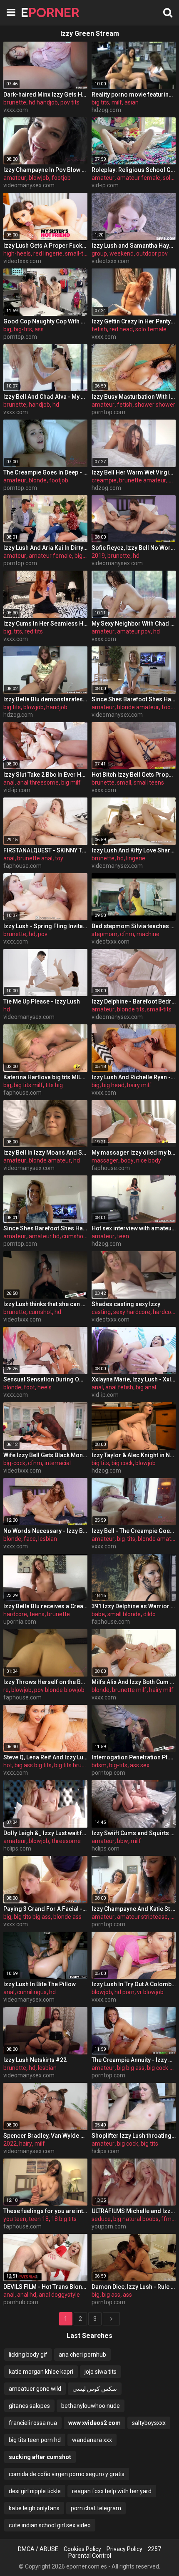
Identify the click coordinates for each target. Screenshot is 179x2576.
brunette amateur (143, 480)
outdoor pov (152, 253)
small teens (149, 782)
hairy (26, 2144)
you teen (15, 2219)
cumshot (40, 1312)
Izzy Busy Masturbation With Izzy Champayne (134, 397)
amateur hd (44, 1236)
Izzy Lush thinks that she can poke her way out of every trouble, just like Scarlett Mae (45, 1304)
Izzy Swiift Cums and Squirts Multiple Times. (134, 1833)
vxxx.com (16, 110)
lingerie (136, 858)
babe (98, 1614)
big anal (146, 1387)
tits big (54, 1085)
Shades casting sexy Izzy (126, 1304)
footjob (61, 178)
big (7, 329)
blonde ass (67, 1917)
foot (29, 1387)
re (6, 1690)
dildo (149, 1614)
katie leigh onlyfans (34, 2508)
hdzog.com (106, 110)
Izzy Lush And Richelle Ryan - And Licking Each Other (134, 1077)
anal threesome (38, 782)
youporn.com (109, 2226)
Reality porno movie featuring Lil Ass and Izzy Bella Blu (134, 94)
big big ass (131, 2068)
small (124, 782)
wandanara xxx (92, 2440)
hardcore (165, 1312)
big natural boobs (136, 2219)
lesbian (48, 1539)
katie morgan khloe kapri (41, 2372)
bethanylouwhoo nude (91, 2406)
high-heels (17, 253)
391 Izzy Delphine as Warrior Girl (134, 1606)
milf (117, 102)
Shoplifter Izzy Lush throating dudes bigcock (134, 2136)
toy (59, 858)
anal (9, 782)
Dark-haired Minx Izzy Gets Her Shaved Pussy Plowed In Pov (45, 94)
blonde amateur (138, 707)
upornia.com (20, 1622)
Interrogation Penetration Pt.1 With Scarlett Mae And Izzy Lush (134, 1757)
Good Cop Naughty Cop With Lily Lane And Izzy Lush (45, 321)
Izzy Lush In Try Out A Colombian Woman (134, 1984)
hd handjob (43, 102)
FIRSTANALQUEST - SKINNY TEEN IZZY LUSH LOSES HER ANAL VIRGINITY (45, 850)
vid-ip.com (105, 185)
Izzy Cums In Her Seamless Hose (45, 624)
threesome (66, 1841)
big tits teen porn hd (35, 2440)
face (30, 1539)
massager (105, 1160)
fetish (99, 329)
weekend (122, 253)
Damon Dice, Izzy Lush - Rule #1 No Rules (134, 2287)
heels (45, 1387)
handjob (39, 405)
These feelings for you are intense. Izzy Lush (45, 2211)
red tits (34, 631)
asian (132, 102)
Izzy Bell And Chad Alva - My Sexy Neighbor (45, 397)
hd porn (124, 1992)
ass (39, 329)
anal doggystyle (59, 2295)
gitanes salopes (29, 2406)
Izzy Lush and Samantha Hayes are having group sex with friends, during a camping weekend (134, 246)
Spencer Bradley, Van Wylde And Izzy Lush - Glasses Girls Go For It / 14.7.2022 (45, 2136)
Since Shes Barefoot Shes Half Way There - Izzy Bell (134, 699)
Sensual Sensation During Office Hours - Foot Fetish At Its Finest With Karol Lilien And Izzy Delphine (45, 1379)
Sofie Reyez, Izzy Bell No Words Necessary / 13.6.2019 (134, 548)
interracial (58, 1463)
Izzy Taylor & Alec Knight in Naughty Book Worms (134, 1455)
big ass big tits (33, 1765)
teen (123, 1236)
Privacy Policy (124, 2549)
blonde (38, 480)
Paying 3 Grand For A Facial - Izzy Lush (45, 1909)
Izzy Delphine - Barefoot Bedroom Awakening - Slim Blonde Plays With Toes (134, 1001)
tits (18, 631)
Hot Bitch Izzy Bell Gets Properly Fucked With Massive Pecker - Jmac (134, 775)
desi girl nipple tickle (35, 2491)
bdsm (99, 1765)
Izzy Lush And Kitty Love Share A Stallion (134, 850)
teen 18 (39, 2219)
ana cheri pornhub (82, 2355)
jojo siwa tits (101, 2372)
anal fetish (119, 1387)
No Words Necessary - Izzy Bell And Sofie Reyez (45, 1531)
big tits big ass (32, 1917)
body (127, 1160)
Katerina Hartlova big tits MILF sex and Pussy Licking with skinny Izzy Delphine (45, 1077)
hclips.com (17, 1848)
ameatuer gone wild (35, 2389)
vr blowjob (150, 1992)
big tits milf (28, 1085)
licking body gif (28, 2355)
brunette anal (35, 858)
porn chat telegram (96, 2508)
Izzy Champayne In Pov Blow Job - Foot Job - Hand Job (45, 170)
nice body (149, 1160)
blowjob (39, 178)
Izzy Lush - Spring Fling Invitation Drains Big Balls (45, 926)
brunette (15, 102)
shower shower (155, 405)
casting (101, 1312)
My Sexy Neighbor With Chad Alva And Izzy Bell (134, 624)
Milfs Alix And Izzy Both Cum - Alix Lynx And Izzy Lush (134, 1682)
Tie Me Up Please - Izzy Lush (42, 1001)
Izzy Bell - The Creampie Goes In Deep (134, 1531)
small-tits (77, 253)
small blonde (124, 1614)
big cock (122, 1463)
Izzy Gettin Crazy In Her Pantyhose (134, 321)
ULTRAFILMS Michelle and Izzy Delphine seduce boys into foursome (134, 2211)
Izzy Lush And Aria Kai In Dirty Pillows (45, 548)
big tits (100, 102)
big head (113, 1085)
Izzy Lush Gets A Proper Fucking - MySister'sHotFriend (45, 246)
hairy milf (139, 1085)
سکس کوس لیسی (95, 2389)
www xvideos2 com (94, 2423)
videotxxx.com (22, 261)
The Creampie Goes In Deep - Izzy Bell (45, 472)
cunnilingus (32, 1992)
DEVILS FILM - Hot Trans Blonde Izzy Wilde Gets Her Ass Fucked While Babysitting (45, 2287)
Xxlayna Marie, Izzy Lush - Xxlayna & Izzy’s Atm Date (134, 1379)
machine (148, 934)
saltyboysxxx (149, 2423)
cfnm (127, 934)
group (99, 253)
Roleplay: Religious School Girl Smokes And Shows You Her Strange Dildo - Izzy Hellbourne (134, 170)
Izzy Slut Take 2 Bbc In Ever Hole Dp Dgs (45, 775)
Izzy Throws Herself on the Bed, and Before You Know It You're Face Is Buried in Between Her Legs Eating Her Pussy (45, 1682)
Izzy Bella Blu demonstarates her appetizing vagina (45, 699)
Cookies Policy (82, 2549)
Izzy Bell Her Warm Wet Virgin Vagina (134, 472)
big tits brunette (75, 1765)
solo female (151, 329)
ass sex (140, 1765)
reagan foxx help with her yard (112, 2491)
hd (56, 405)
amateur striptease (142, 1917)
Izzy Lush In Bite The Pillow (40, 1984)
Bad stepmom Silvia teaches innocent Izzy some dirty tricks (134, 926)
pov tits (70, 102)
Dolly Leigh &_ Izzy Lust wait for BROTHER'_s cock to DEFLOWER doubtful (45, 1833)
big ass (111, 2295)
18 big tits (64, 2219)
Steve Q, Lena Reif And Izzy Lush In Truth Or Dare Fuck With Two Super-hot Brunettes (45, 1757)
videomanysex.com (29, 185)
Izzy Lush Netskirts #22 (35, 2060)
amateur (15, 178)
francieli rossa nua (33, 2423)
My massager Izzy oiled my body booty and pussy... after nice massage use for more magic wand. (134, 1153)
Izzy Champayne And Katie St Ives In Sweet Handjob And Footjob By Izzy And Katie (134, 1909)
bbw (123, 1841)
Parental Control (90, 2556)
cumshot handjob (85, 1236)
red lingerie (48, 253)
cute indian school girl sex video (50, 2525)
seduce (101, 2219)
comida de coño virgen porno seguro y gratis (67, 2474)
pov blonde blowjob (59, 1690)
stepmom (104, 934)
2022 (10, 2144)
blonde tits (131, 1009)
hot (8, 1765)
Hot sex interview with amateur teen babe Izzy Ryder (134, 1228)
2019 (98, 556)
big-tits (23, 329)
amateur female (139, 178)
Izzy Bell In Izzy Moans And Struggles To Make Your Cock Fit (45, 1153)
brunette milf (129, 1690)
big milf (71, 782)
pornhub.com (21, 2302)
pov (43, 934)
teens (37, 1614)
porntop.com (20, 337)
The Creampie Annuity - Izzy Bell (134, 2060)
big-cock (14, 1463)
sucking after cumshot (40, 2457)
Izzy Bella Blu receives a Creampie (45, 1606)
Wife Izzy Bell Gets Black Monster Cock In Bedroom (45, 1455)
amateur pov (134, 631)
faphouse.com (22, 866)
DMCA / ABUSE (38, 2549)
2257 (154, 2549)
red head (121, 329)
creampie (104, 480)
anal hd (27, 2295)
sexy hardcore (132, 1312)
